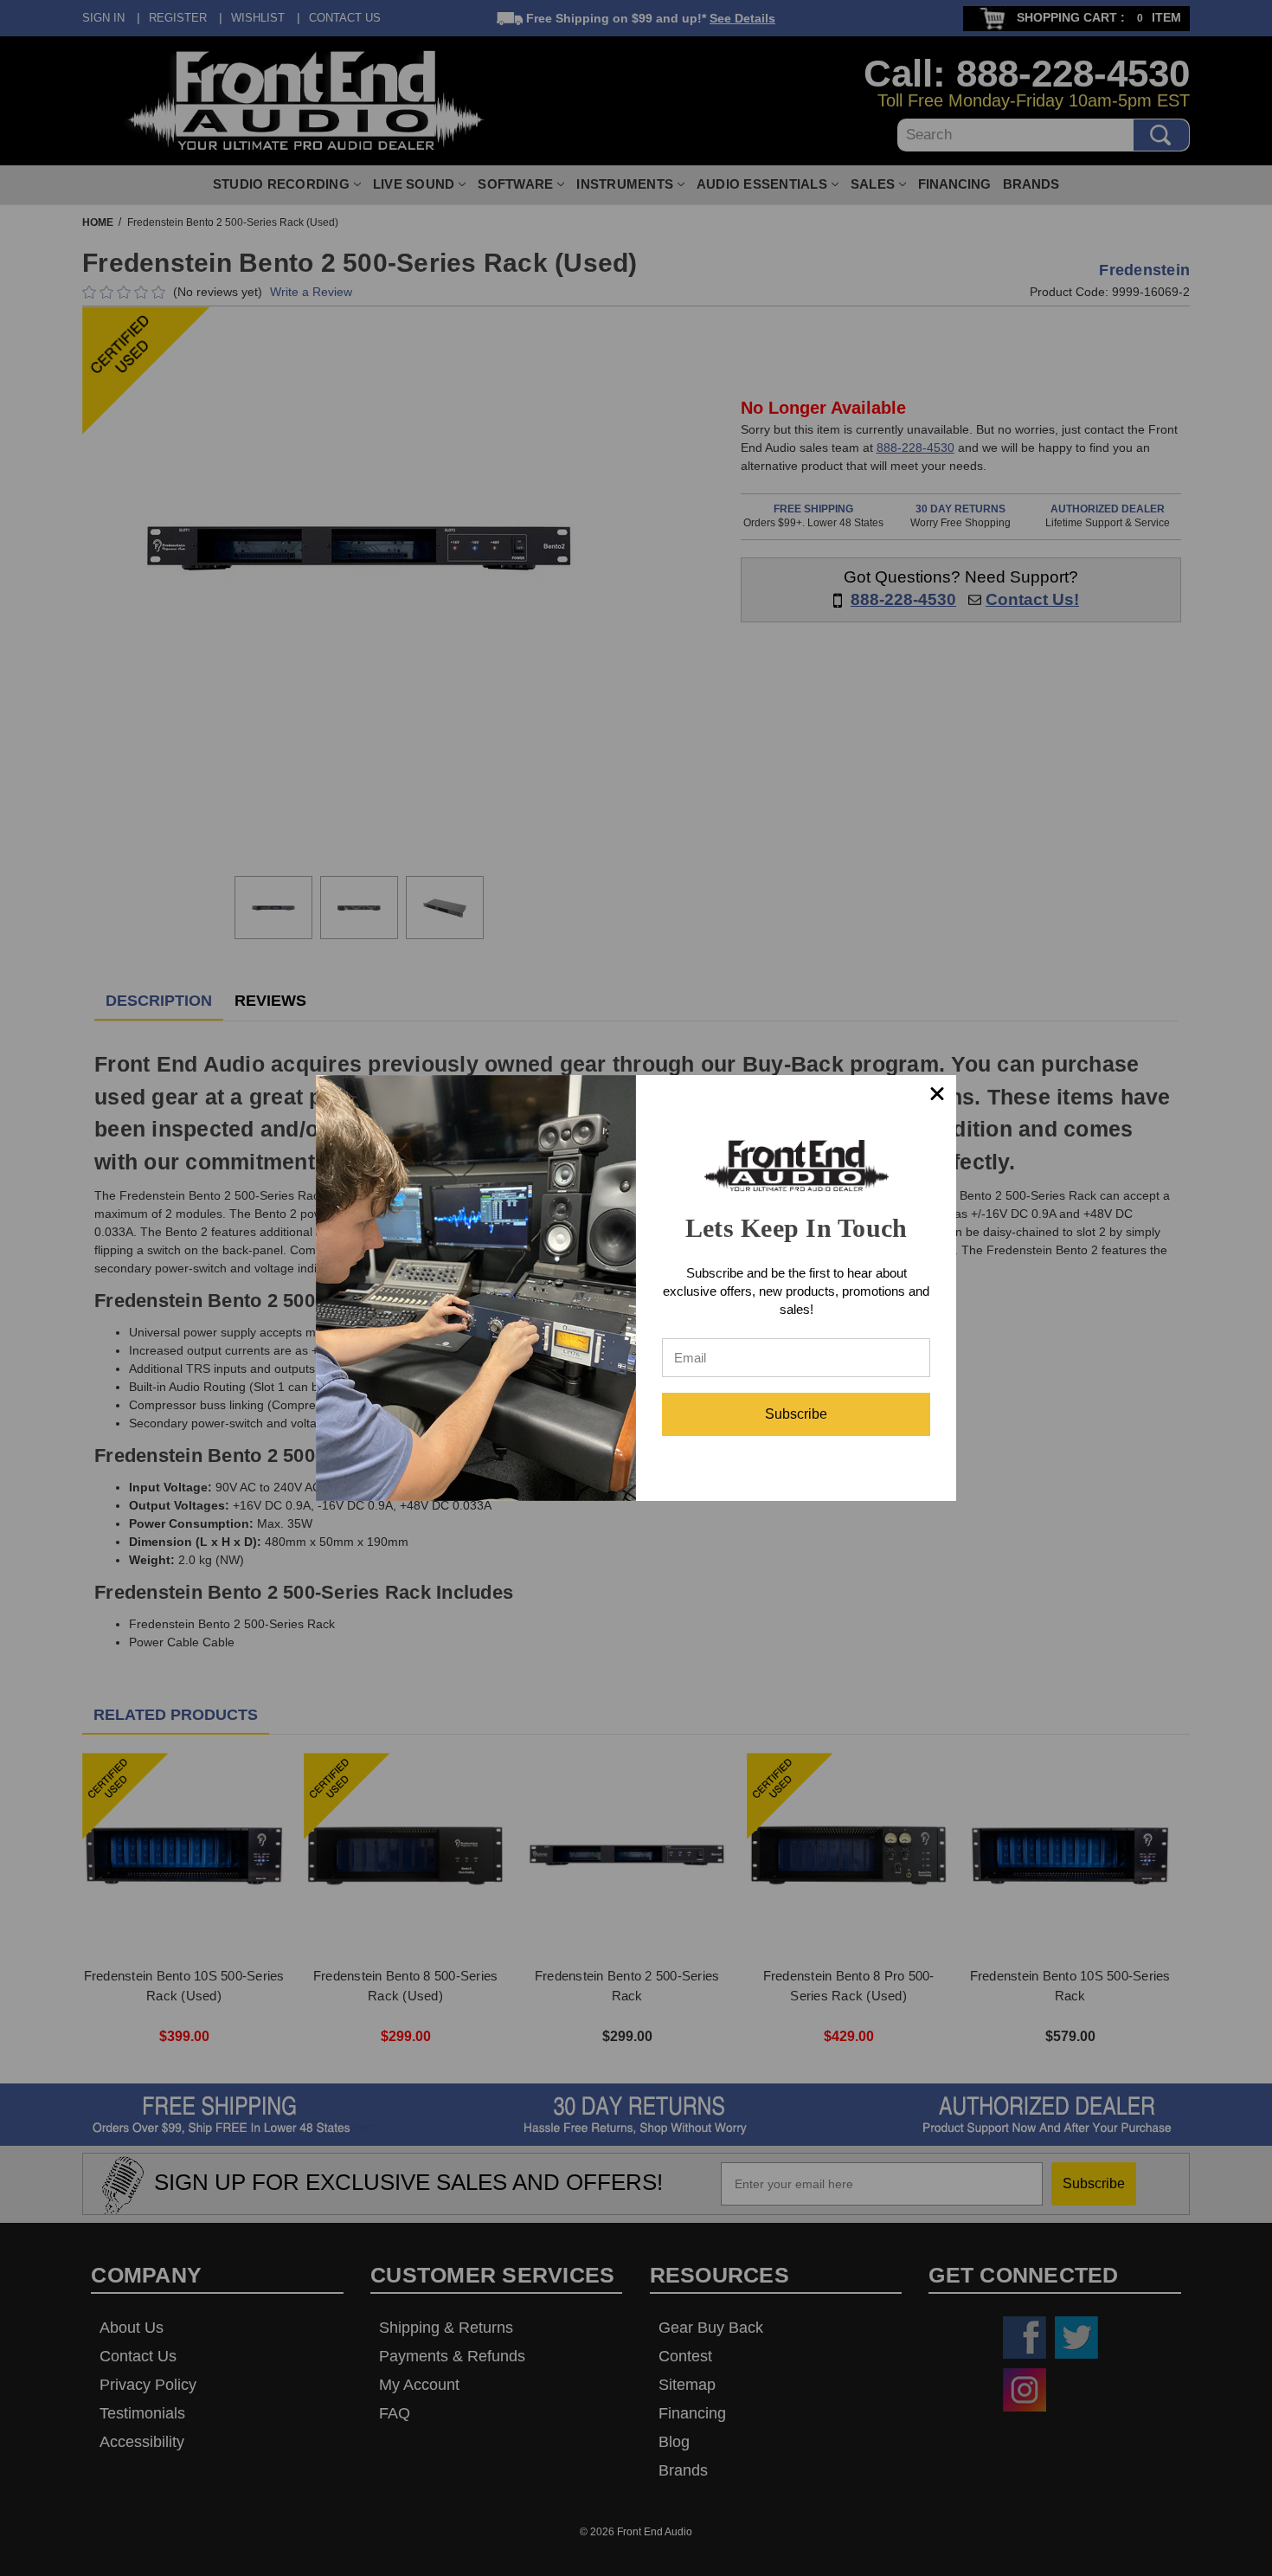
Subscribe (796, 1414)
